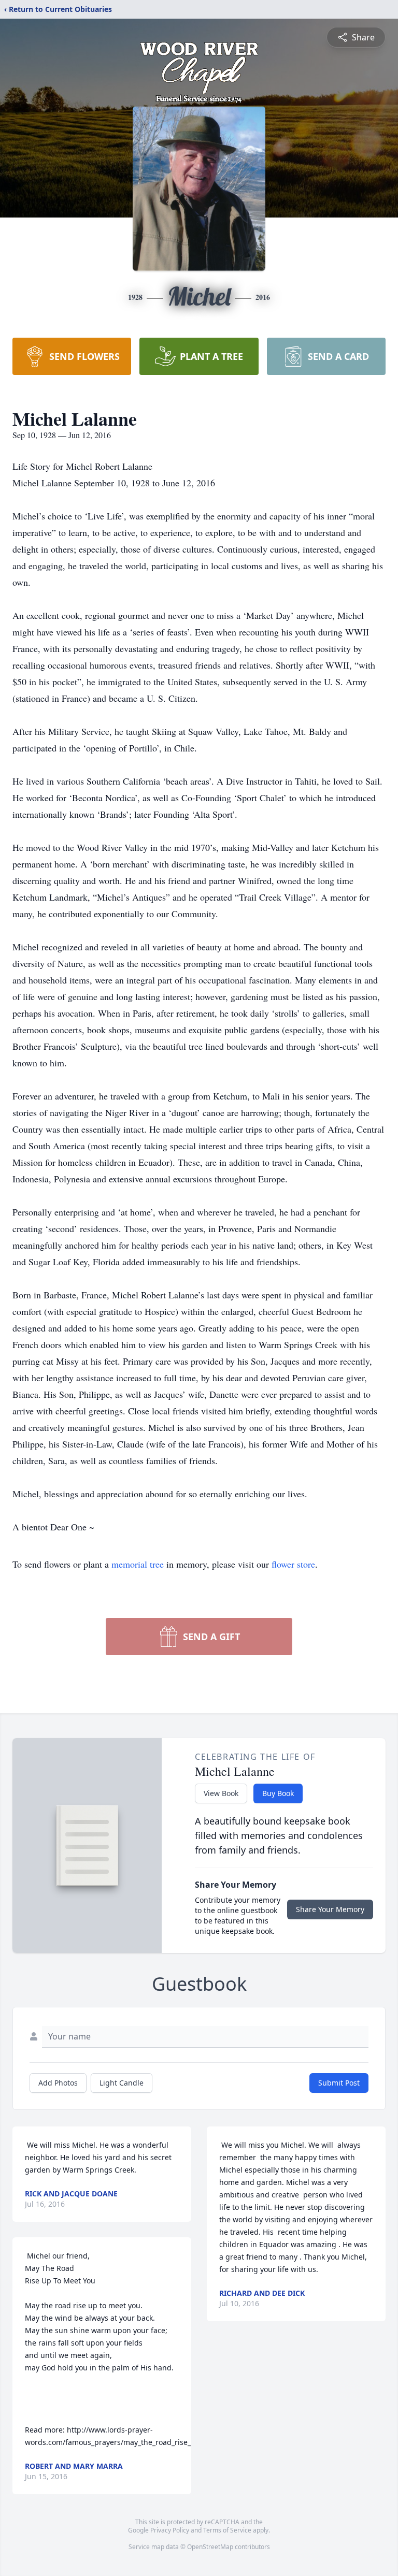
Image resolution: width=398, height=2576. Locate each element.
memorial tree (138, 1564)
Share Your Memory (330, 1909)
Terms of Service (227, 2530)
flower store (293, 1564)
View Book (221, 1793)
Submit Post (339, 2083)
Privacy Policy (170, 2530)
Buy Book (278, 1793)
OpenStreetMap (210, 2547)
